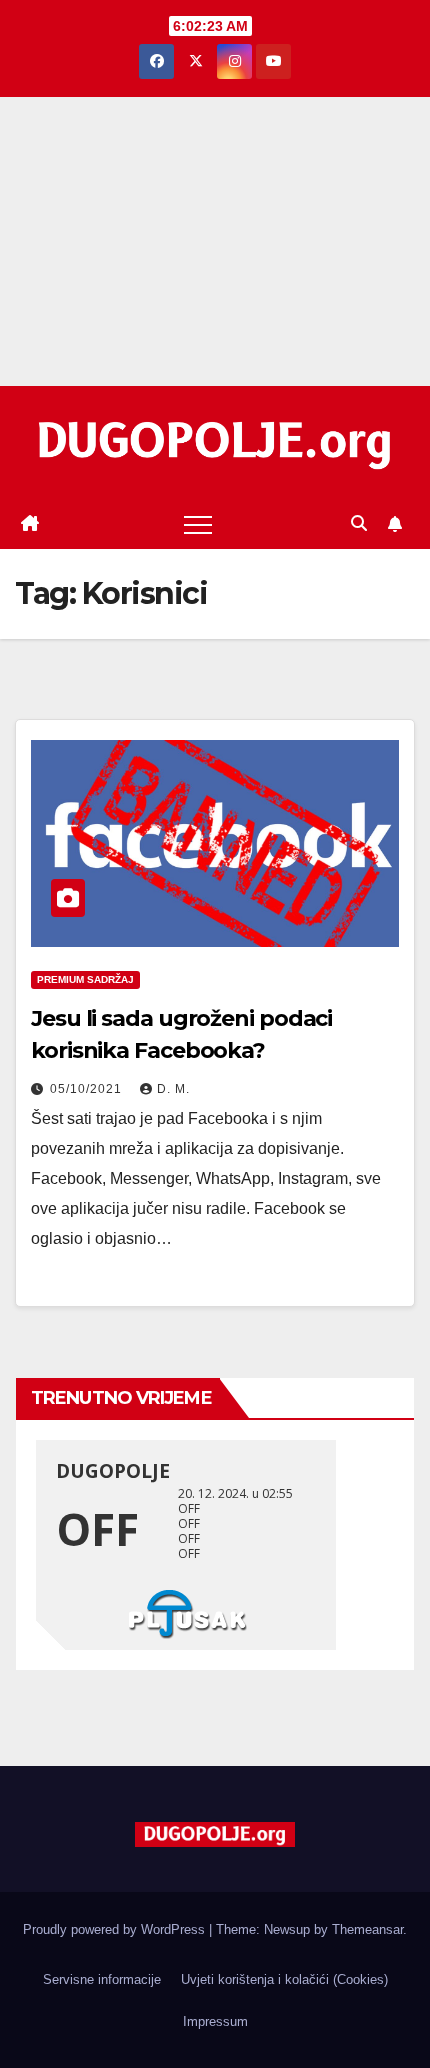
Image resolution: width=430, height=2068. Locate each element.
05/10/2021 (88, 1089)
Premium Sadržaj (85, 979)
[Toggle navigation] (198, 524)
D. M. (173, 1089)
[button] (359, 523)
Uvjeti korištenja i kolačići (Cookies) (284, 1979)
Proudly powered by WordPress (116, 1929)
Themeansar (367, 1929)
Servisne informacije (102, 1979)
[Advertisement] (215, 241)
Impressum (215, 2021)
